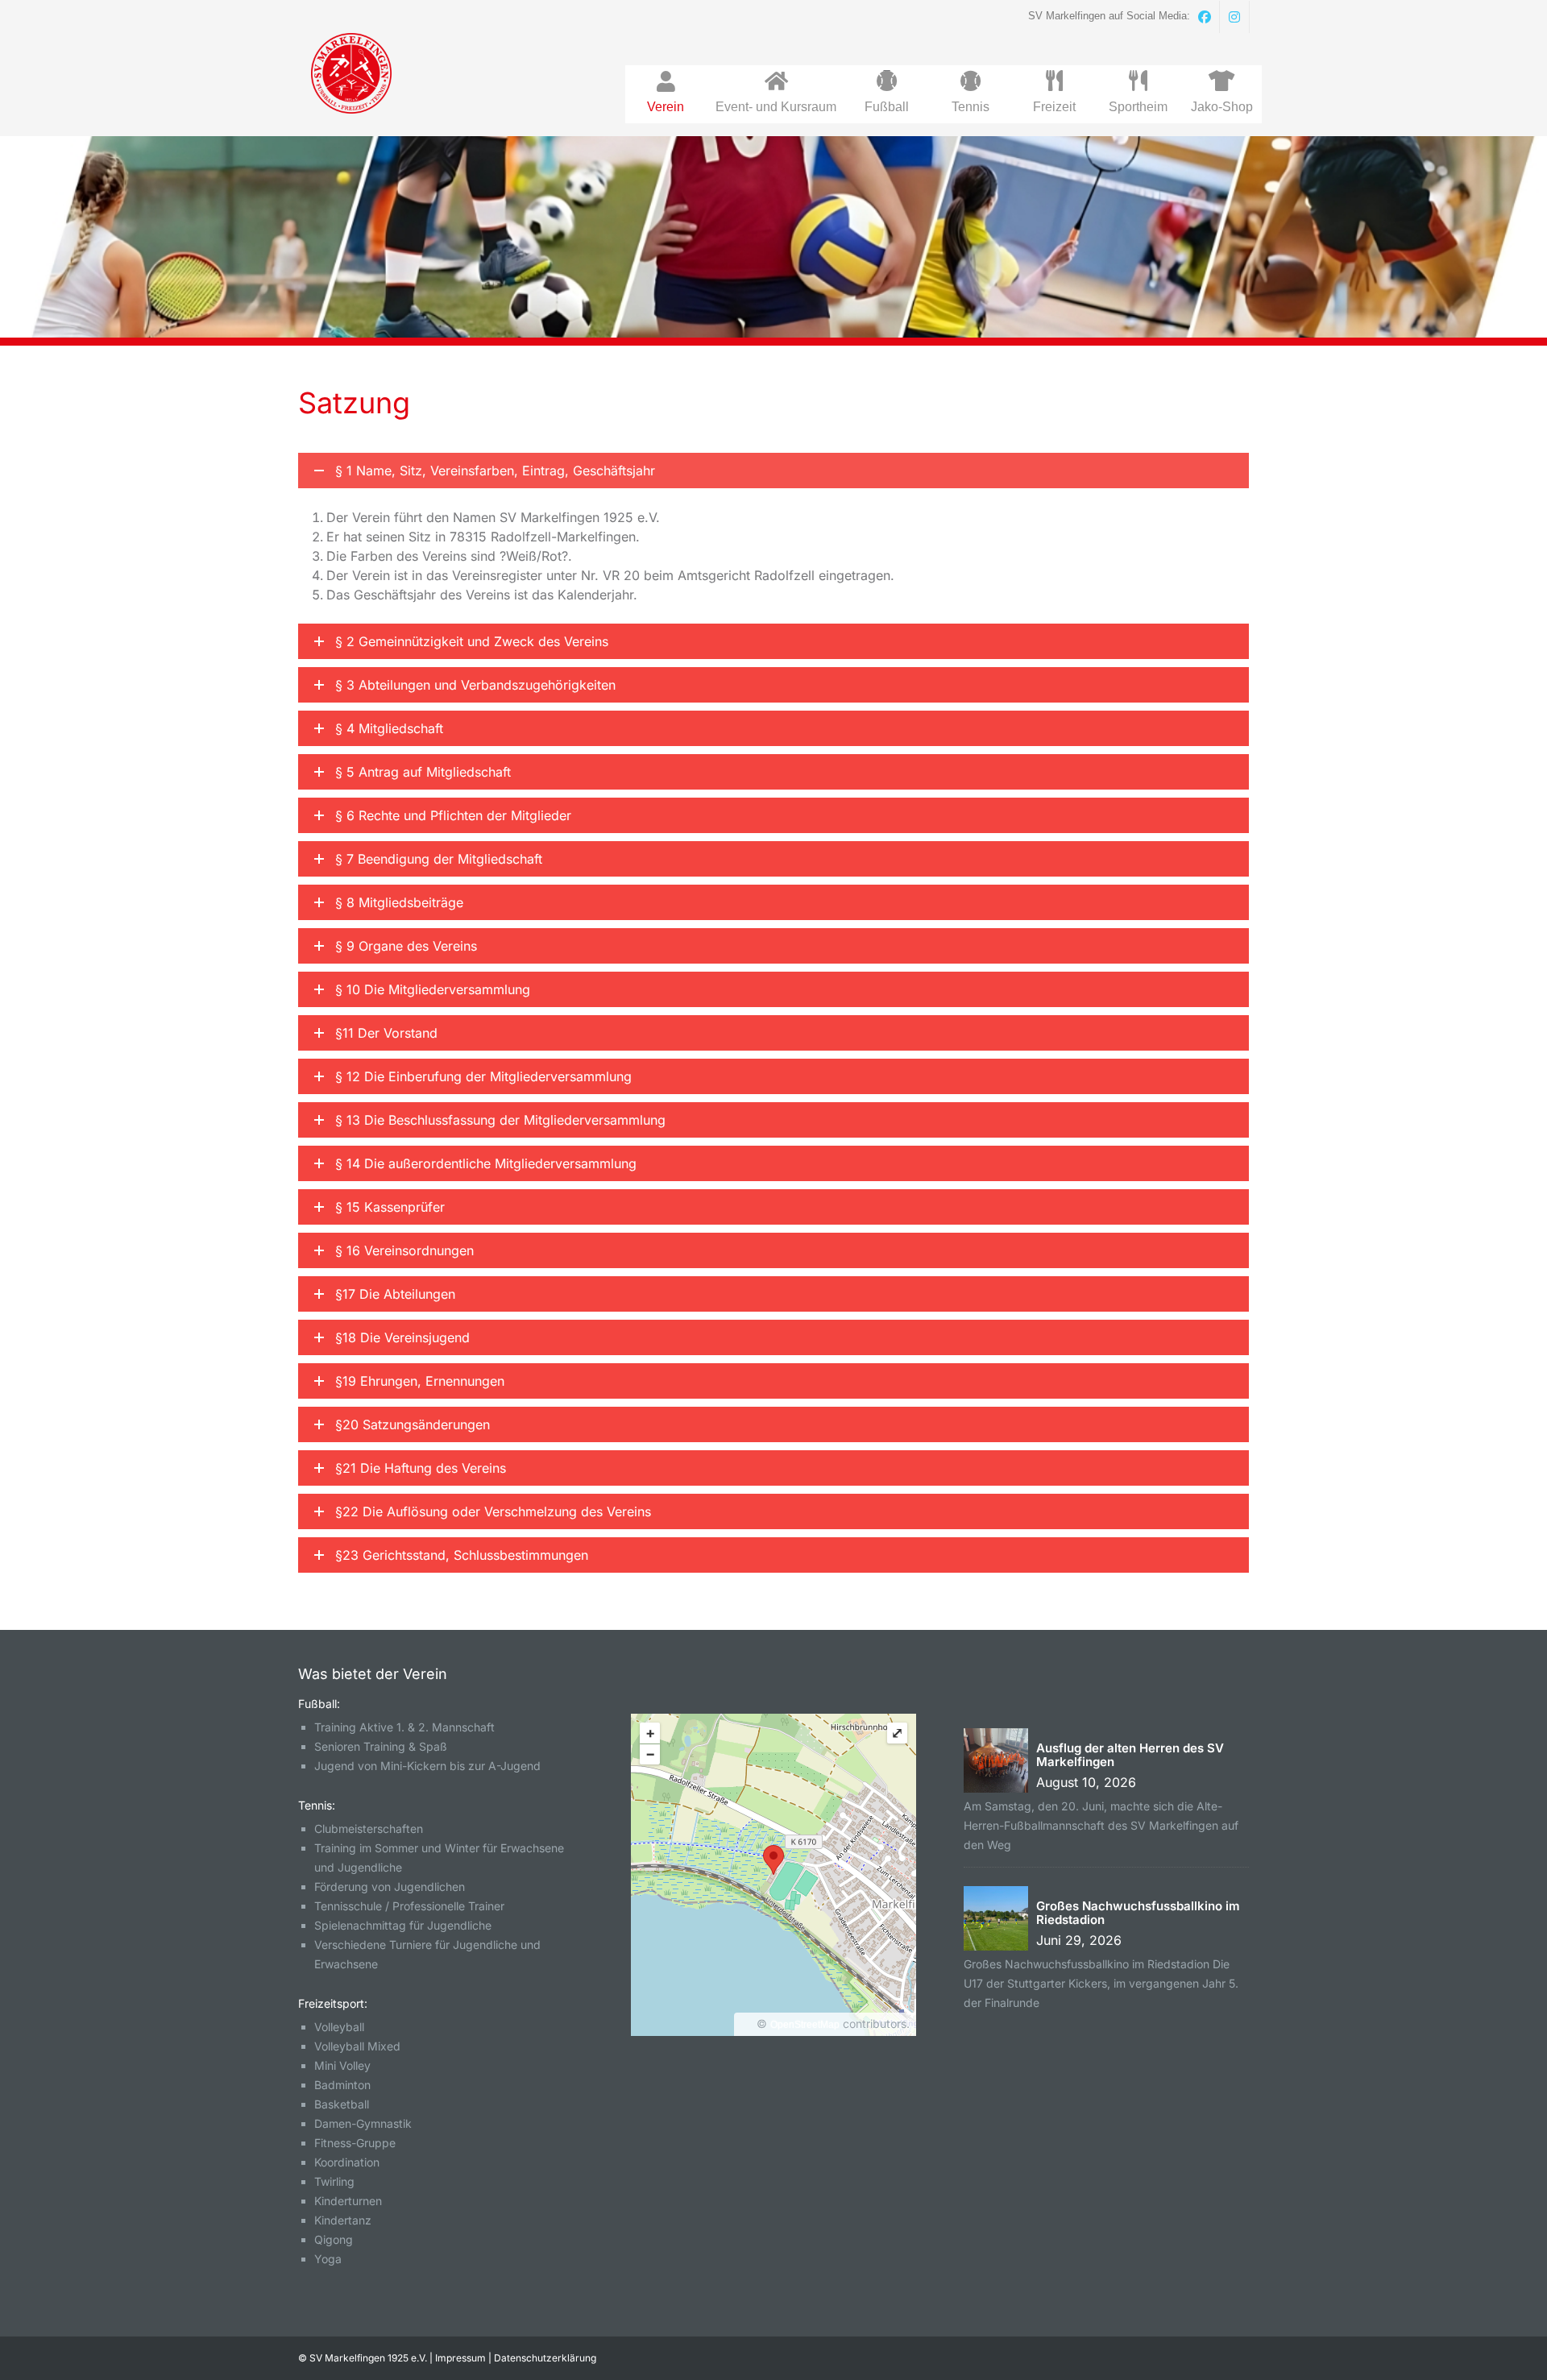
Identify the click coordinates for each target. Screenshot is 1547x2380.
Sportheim (1138, 107)
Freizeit (1054, 107)
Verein (666, 107)
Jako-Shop (1222, 107)
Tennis (971, 107)
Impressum (460, 2358)
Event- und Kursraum (776, 107)
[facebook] (1205, 17)
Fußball (887, 107)
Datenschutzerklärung (545, 2358)
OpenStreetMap (805, 2025)
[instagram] (1235, 17)
